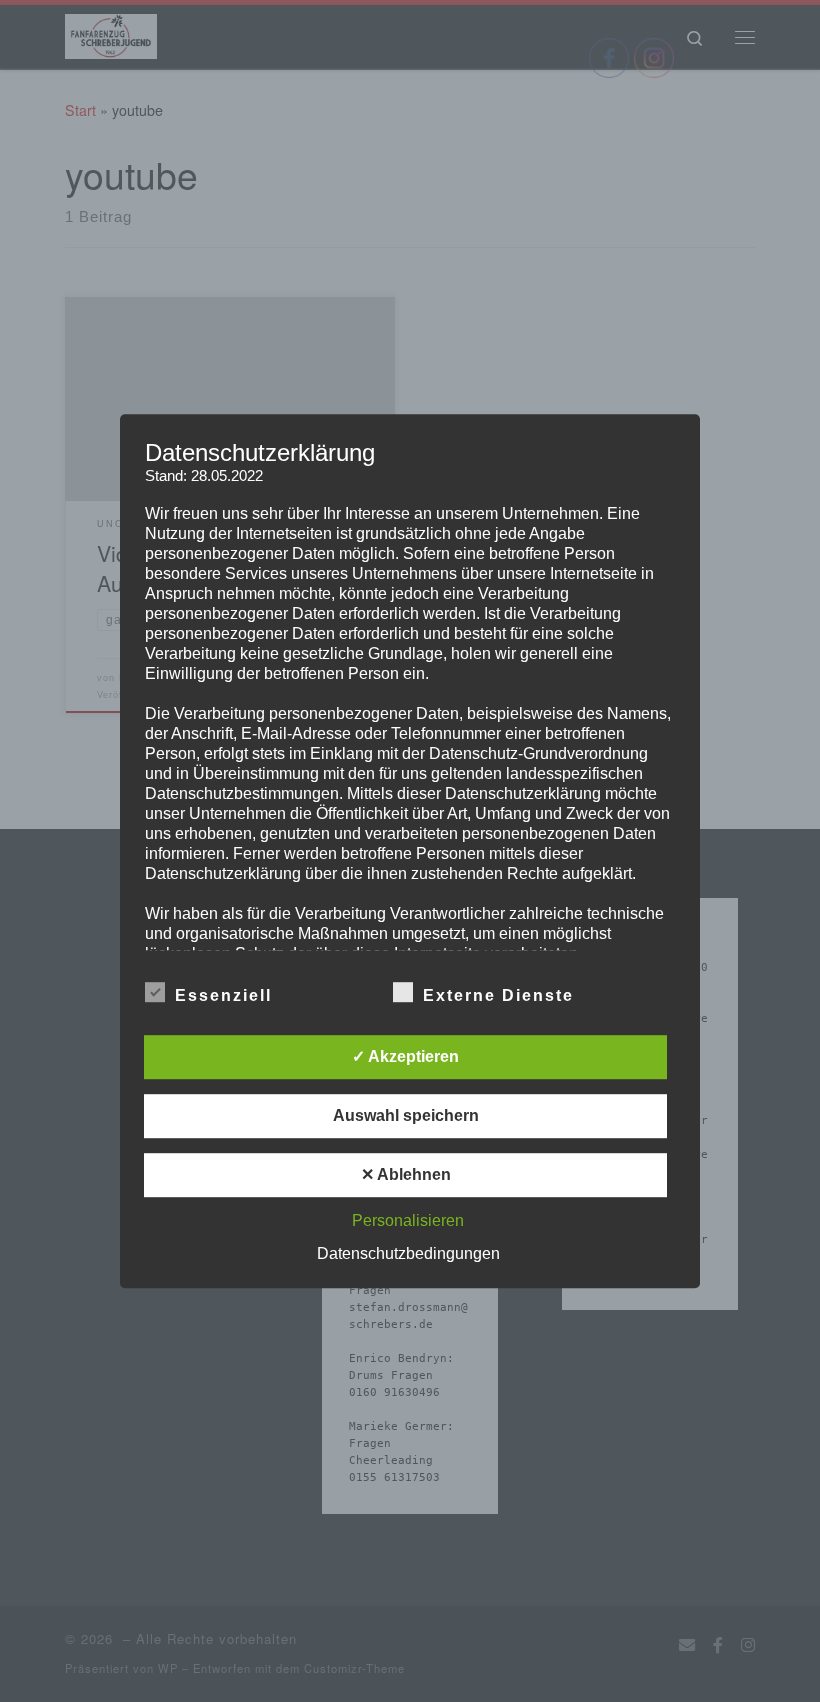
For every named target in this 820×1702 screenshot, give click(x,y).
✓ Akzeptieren (405, 1056)
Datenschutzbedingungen (408, 1253)
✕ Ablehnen (406, 1174)
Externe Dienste (498, 995)
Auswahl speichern (406, 1115)
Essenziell (223, 995)
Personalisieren (408, 1220)
